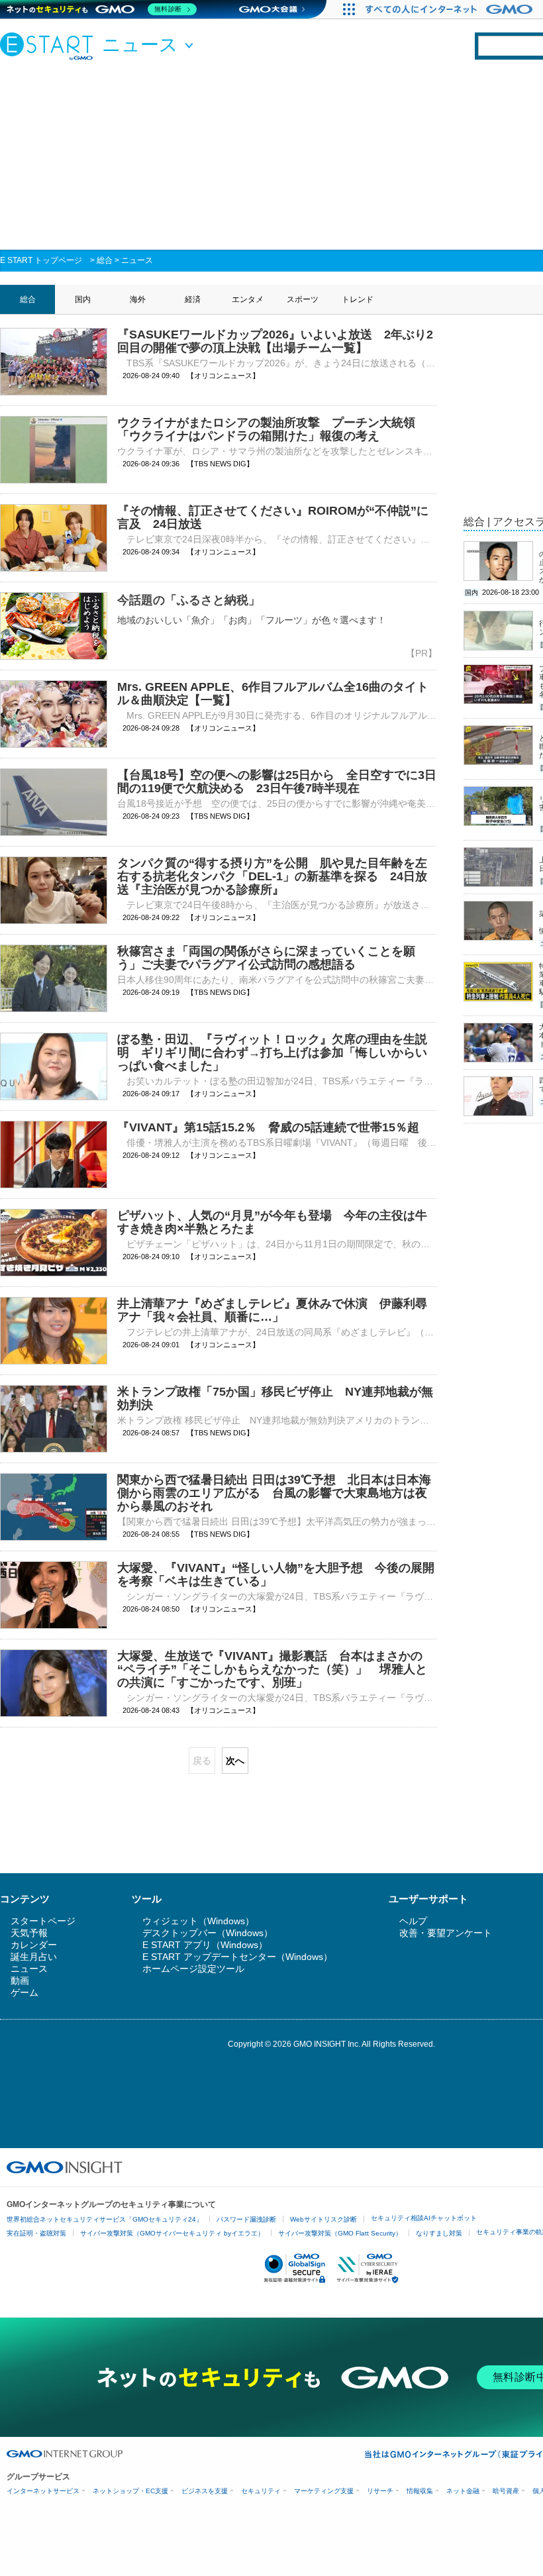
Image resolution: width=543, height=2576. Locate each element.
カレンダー (34, 1945)
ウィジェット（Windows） (198, 1921)
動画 (20, 1981)
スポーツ (303, 299)
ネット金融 (463, 2491)
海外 (138, 299)
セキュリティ (261, 2491)
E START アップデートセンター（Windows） (237, 1957)
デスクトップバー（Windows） (208, 1933)
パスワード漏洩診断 (246, 2219)
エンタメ (248, 299)
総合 (105, 260)
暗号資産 (506, 2491)
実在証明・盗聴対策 (36, 2233)
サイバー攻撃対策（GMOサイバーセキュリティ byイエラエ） (172, 2233)
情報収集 (420, 2491)
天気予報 (29, 1933)
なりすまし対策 (439, 2233)
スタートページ (43, 1921)
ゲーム (25, 1992)
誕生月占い (34, 1957)
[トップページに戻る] (50, 46)
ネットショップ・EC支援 (130, 2491)
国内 (83, 299)
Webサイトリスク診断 (323, 2219)
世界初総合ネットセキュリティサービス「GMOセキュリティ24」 (105, 2219)
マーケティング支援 (324, 2491)
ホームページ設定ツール (193, 1969)
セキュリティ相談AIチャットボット (424, 2218)
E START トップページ (41, 260)
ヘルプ (413, 1921)
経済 (193, 299)
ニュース (137, 260)
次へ (235, 1761)
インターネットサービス (43, 2491)
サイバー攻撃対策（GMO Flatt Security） (340, 2233)
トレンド (358, 299)
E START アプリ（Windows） (205, 1945)
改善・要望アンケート (446, 1933)
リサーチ (380, 2491)
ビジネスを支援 (205, 2491)
